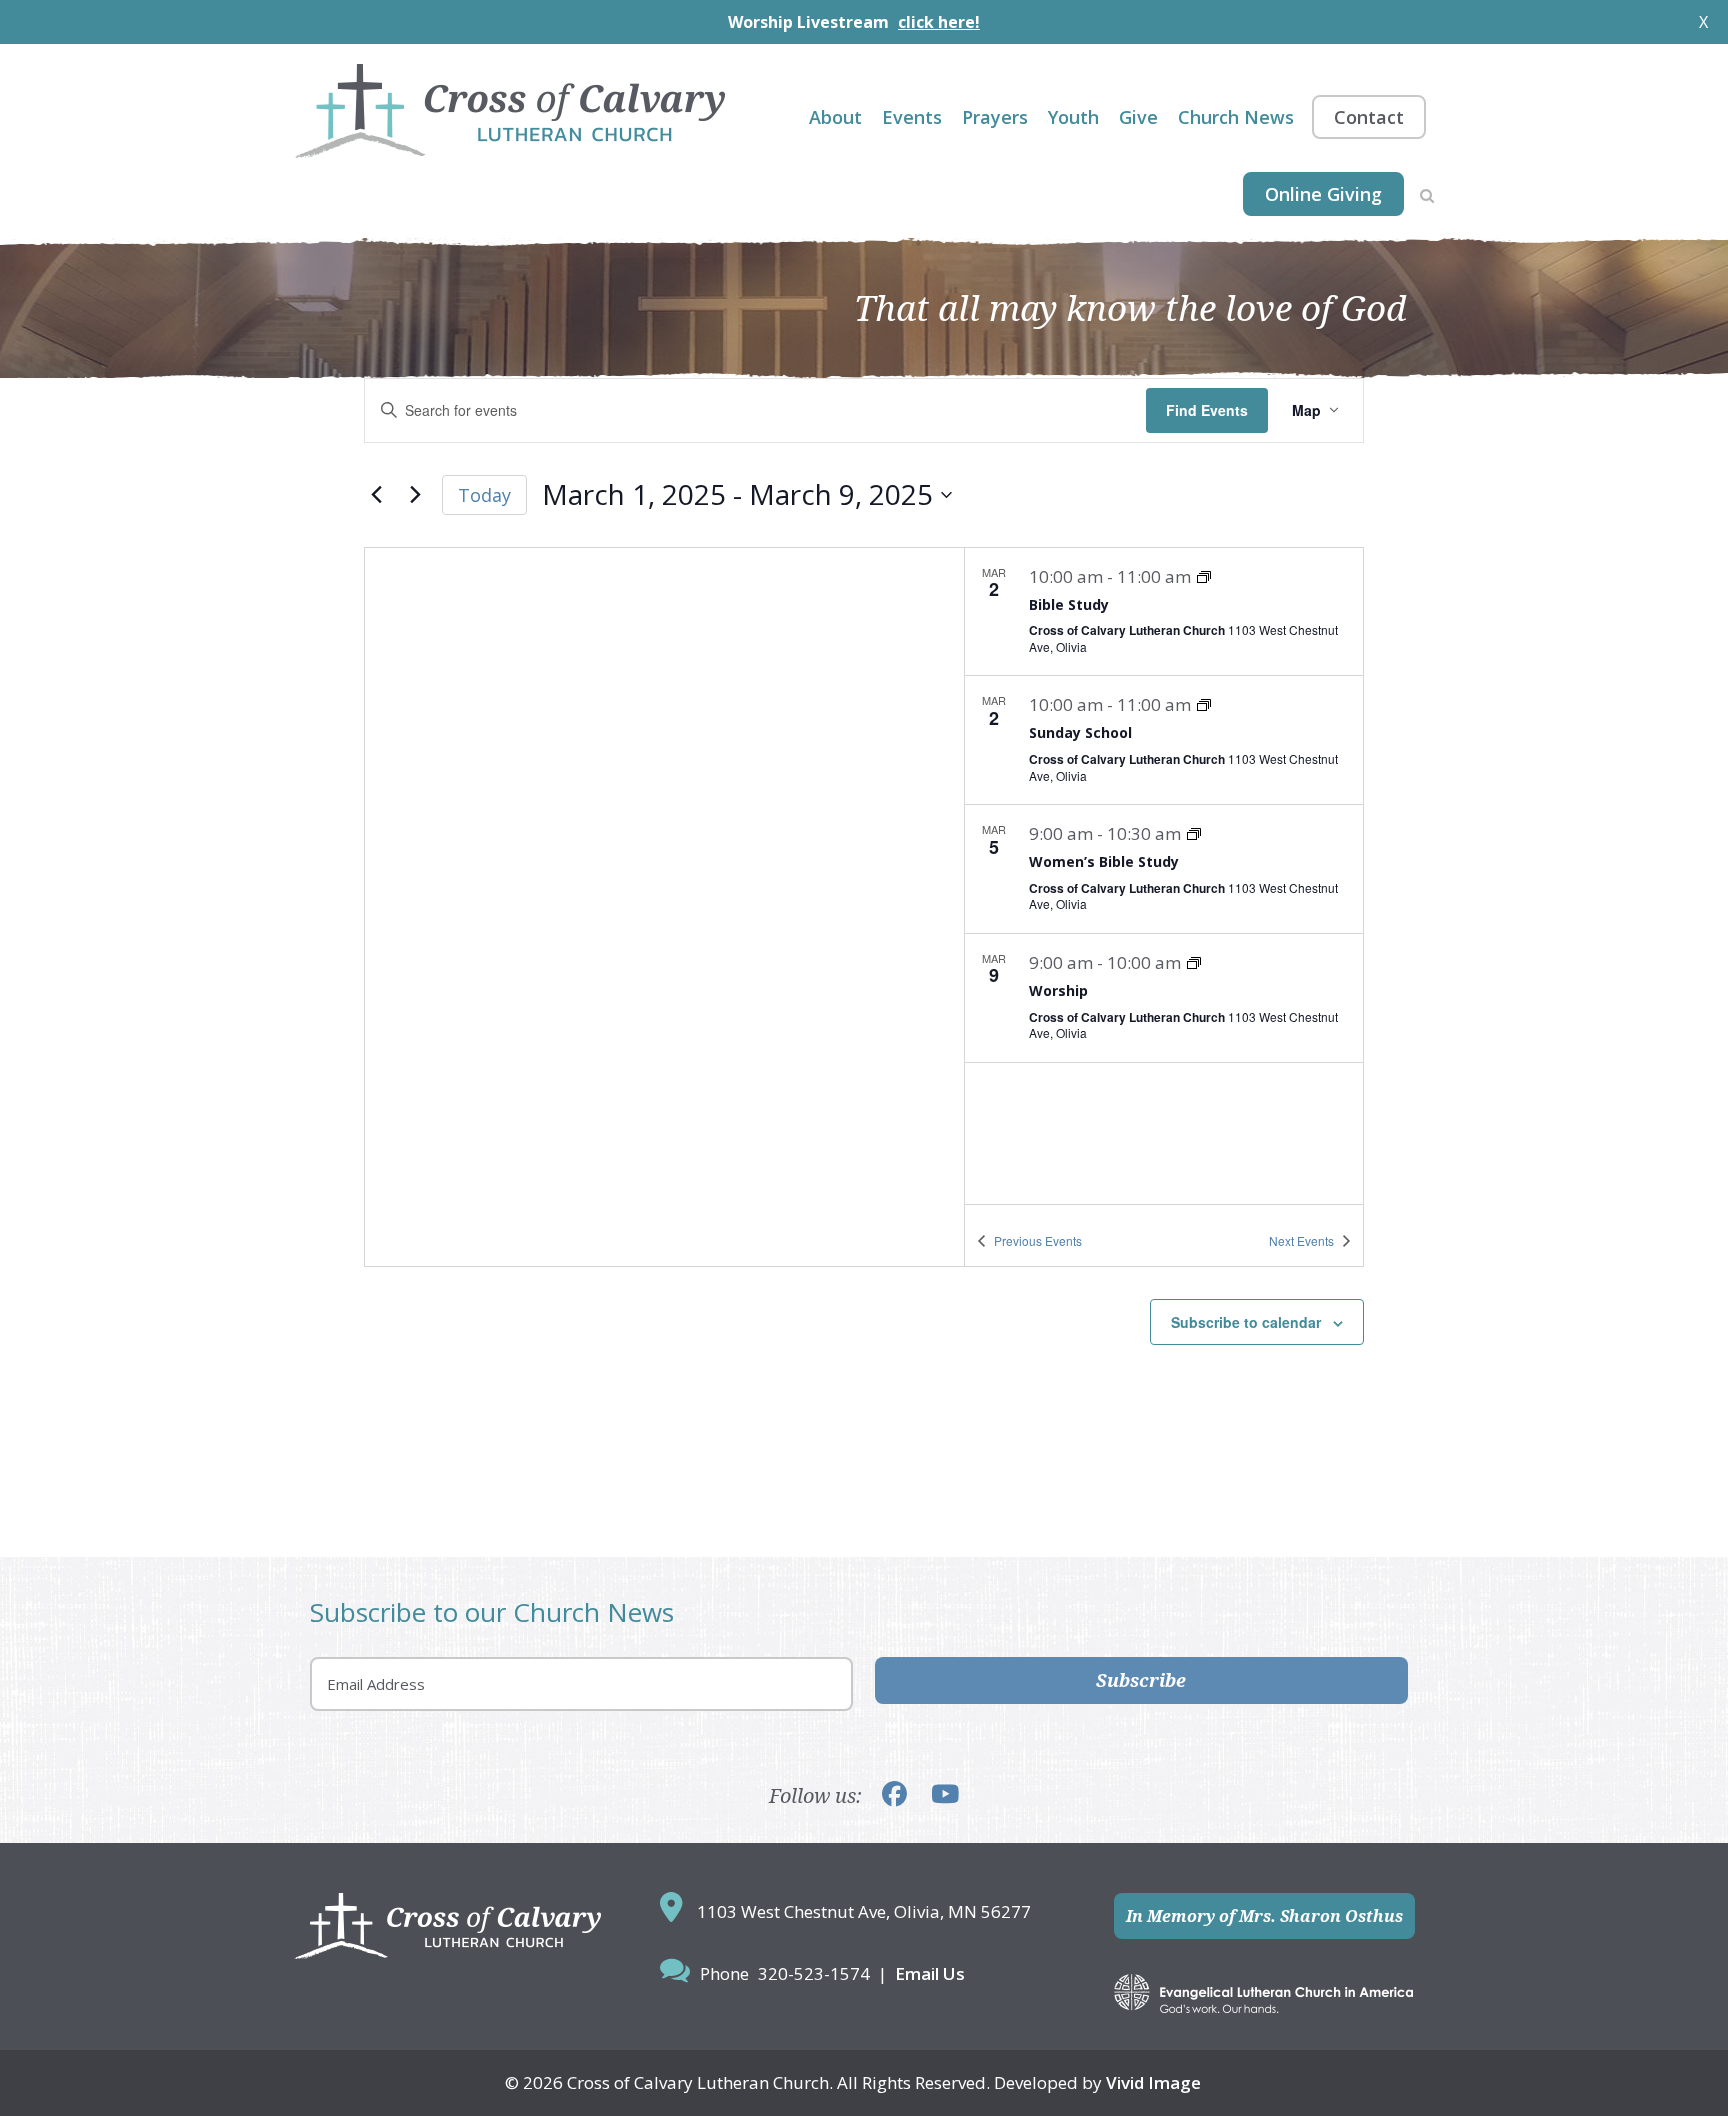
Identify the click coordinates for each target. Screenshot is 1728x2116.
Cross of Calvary (509, 111)
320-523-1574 (814, 1973)
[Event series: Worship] (1194, 963)
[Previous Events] (376, 495)
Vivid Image (1153, 2082)
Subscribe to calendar (1246, 1322)
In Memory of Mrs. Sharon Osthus (1264, 1916)
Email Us (930, 1973)
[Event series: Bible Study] (1204, 577)
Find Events (1207, 410)
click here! (939, 22)
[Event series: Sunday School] (1204, 705)
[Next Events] (415, 495)
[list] (1164, 876)
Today (484, 495)
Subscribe (1141, 1680)
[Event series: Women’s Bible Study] (1194, 834)
